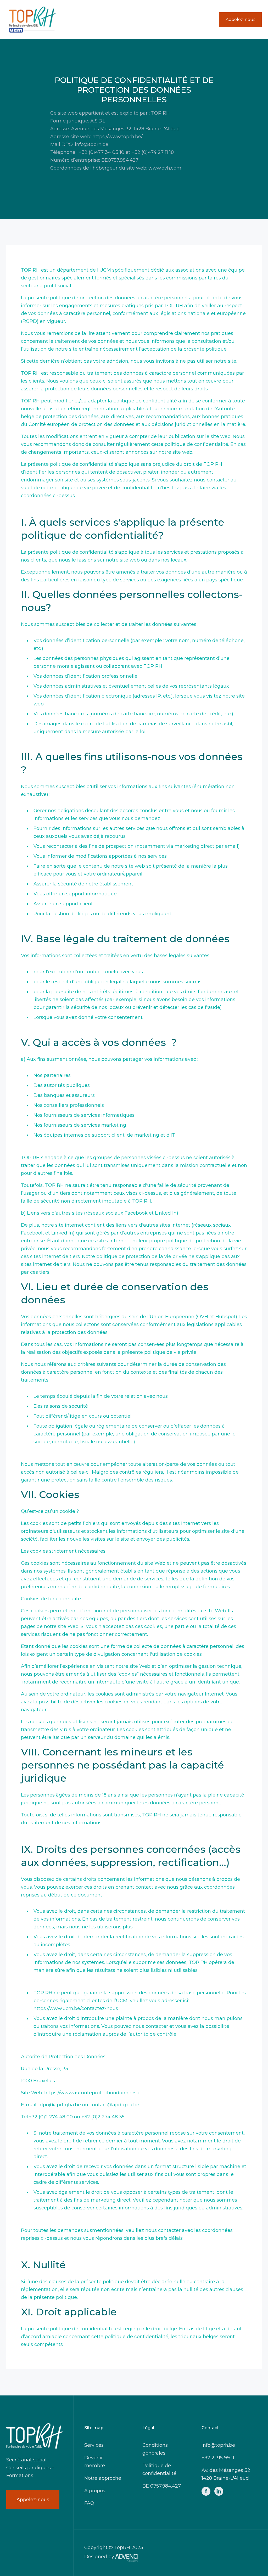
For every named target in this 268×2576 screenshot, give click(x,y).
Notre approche (103, 2478)
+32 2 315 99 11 (218, 2458)
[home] (32, 19)
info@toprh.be (218, 2445)
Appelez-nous (240, 19)
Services (94, 2445)
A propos (95, 2491)
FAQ (89, 2503)
